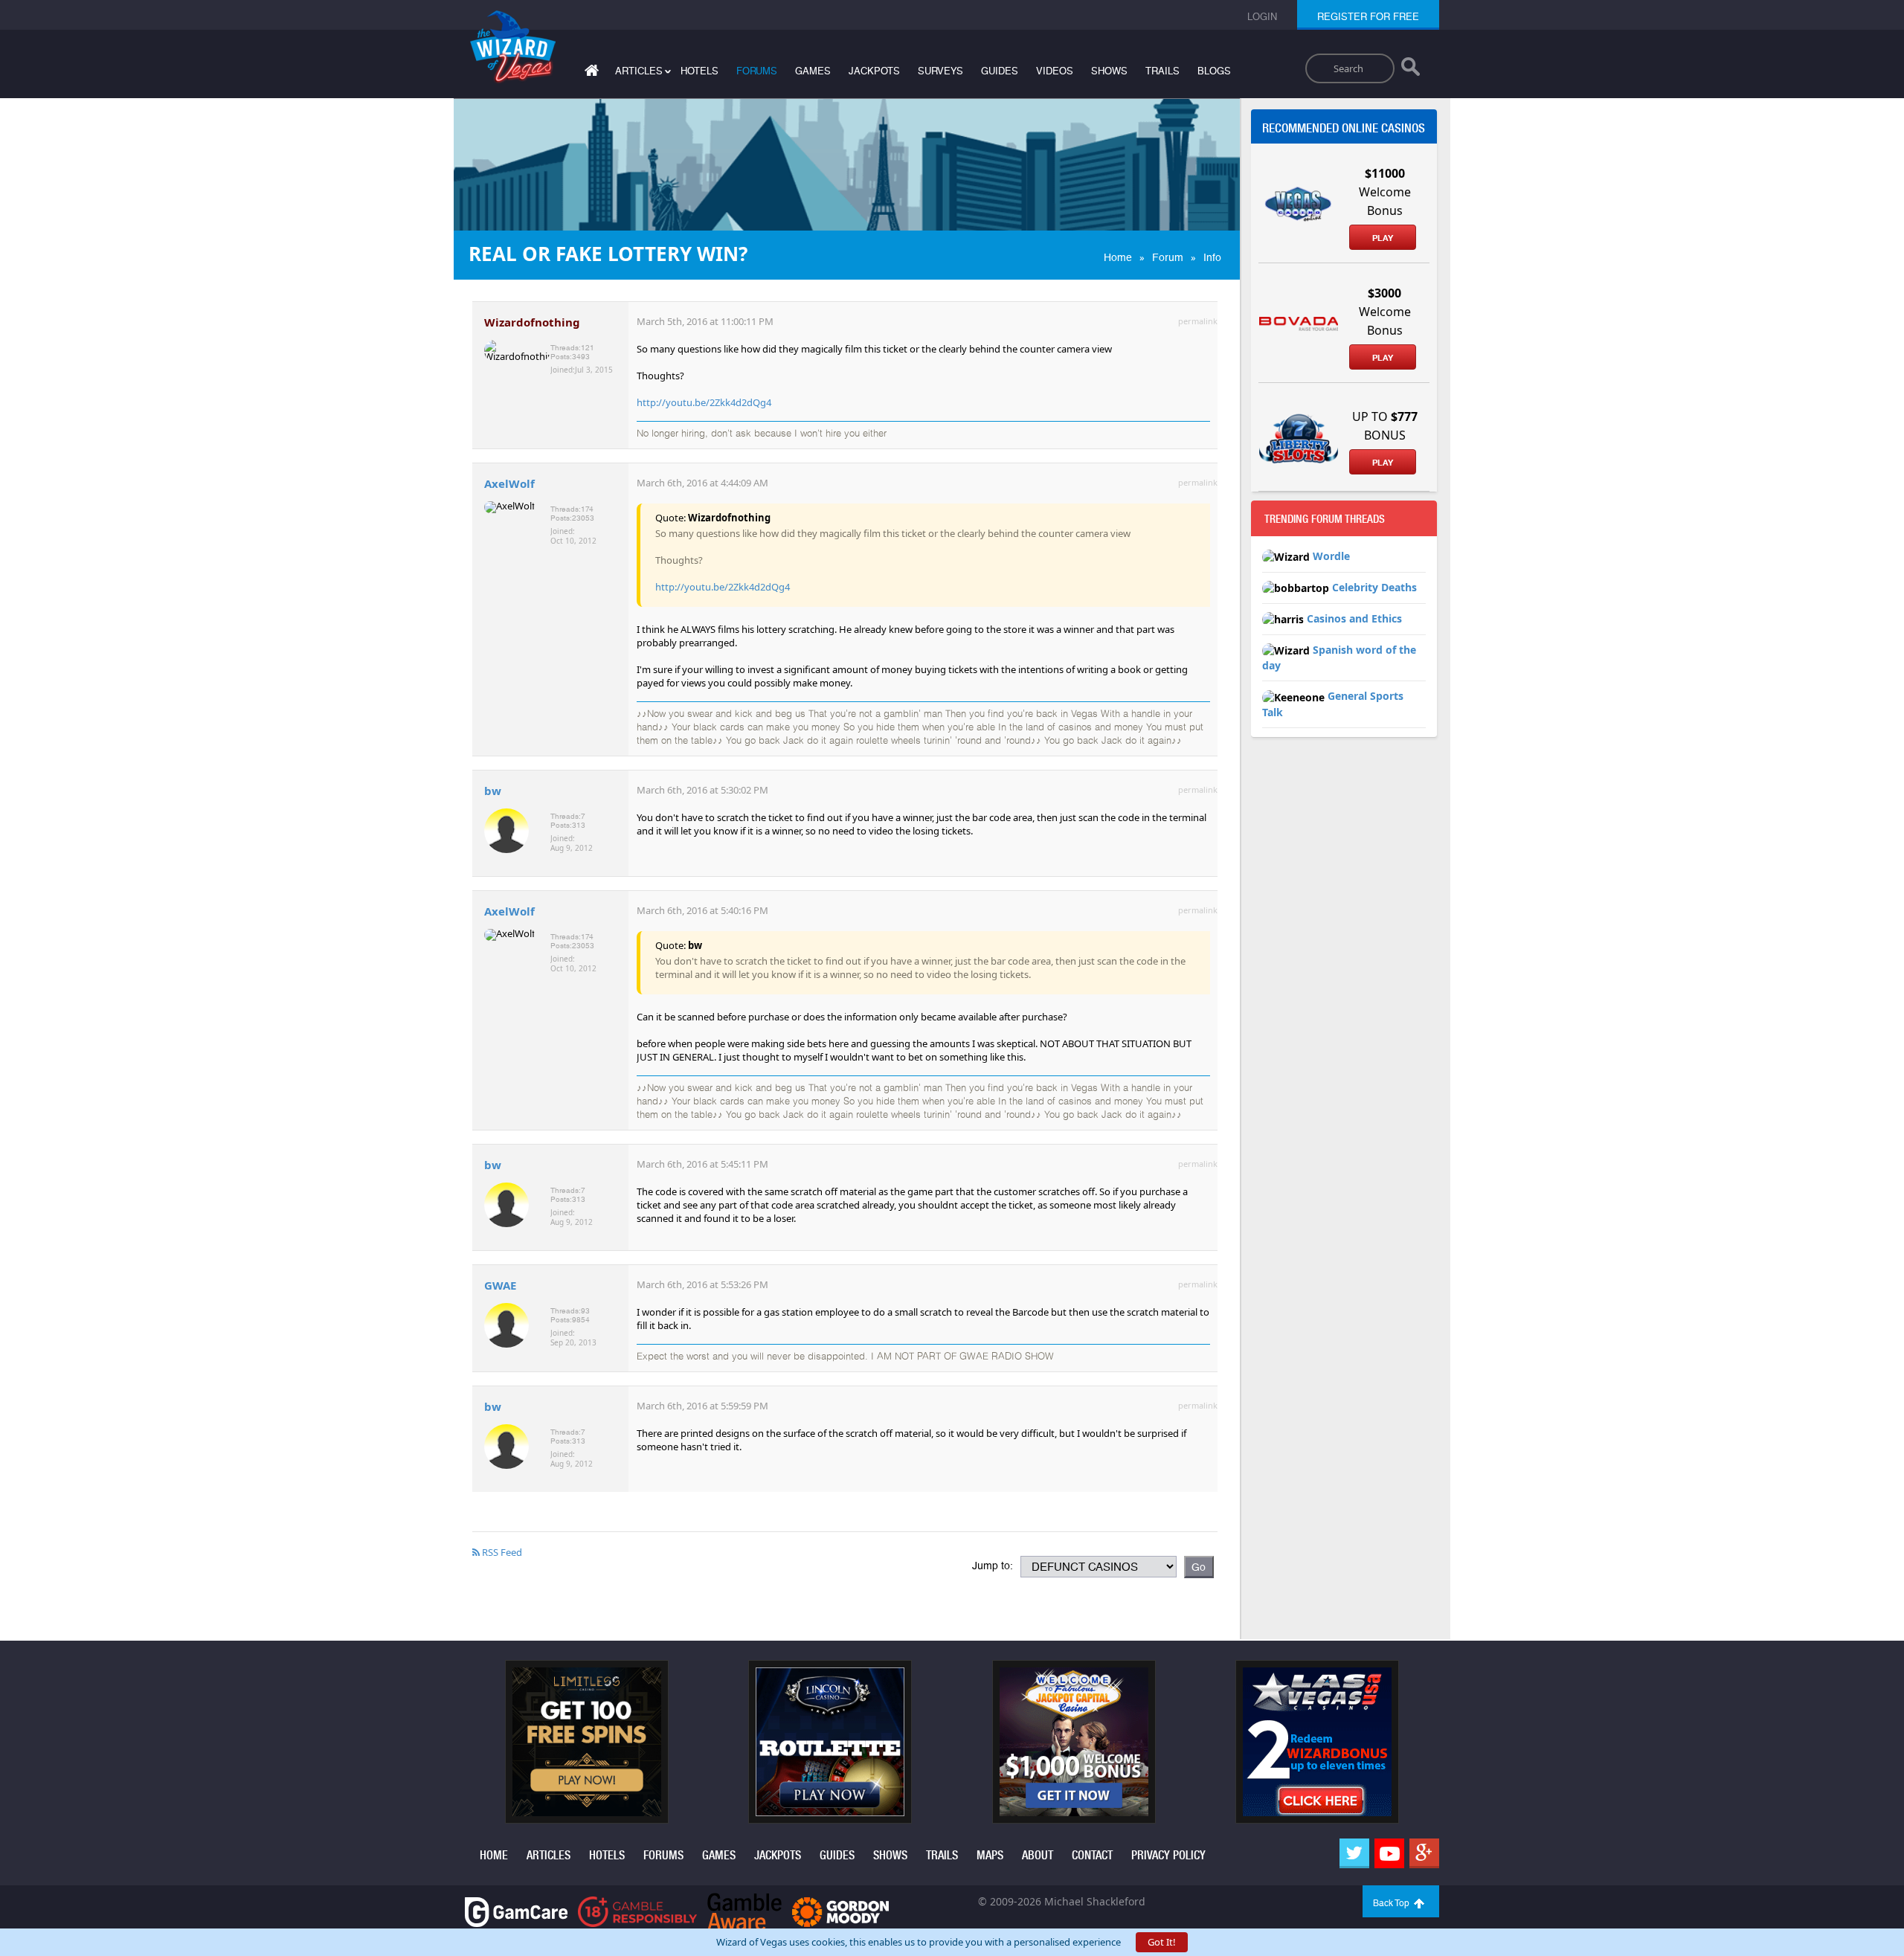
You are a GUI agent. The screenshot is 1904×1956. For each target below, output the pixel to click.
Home (1118, 257)
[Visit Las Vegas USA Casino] (1317, 1741)
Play (1383, 238)
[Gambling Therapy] (840, 1911)
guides (1000, 71)
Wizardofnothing (532, 322)
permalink (1198, 321)
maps (990, 1855)
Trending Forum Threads (1325, 519)
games (813, 71)
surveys (940, 71)
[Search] (1411, 70)
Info (1212, 257)
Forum (1168, 257)
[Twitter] (1354, 1853)
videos (1055, 71)
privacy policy (1168, 1855)
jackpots (874, 71)
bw (493, 791)
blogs (1214, 71)
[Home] (590, 73)
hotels (699, 71)
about (1038, 1855)
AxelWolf (509, 483)
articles (549, 1855)
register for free (1368, 17)
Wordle (1331, 556)
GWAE (500, 1285)
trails (1162, 71)
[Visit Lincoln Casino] (830, 1741)
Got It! (1162, 1942)
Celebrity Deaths (1374, 587)
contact (1092, 1855)
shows (1109, 71)
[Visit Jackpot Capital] (1074, 1741)
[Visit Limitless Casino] (587, 1741)
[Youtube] (1389, 1853)
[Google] (1424, 1853)
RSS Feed (501, 1552)
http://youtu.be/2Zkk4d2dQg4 (704, 402)
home (494, 1855)
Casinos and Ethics (1354, 618)
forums (757, 71)
